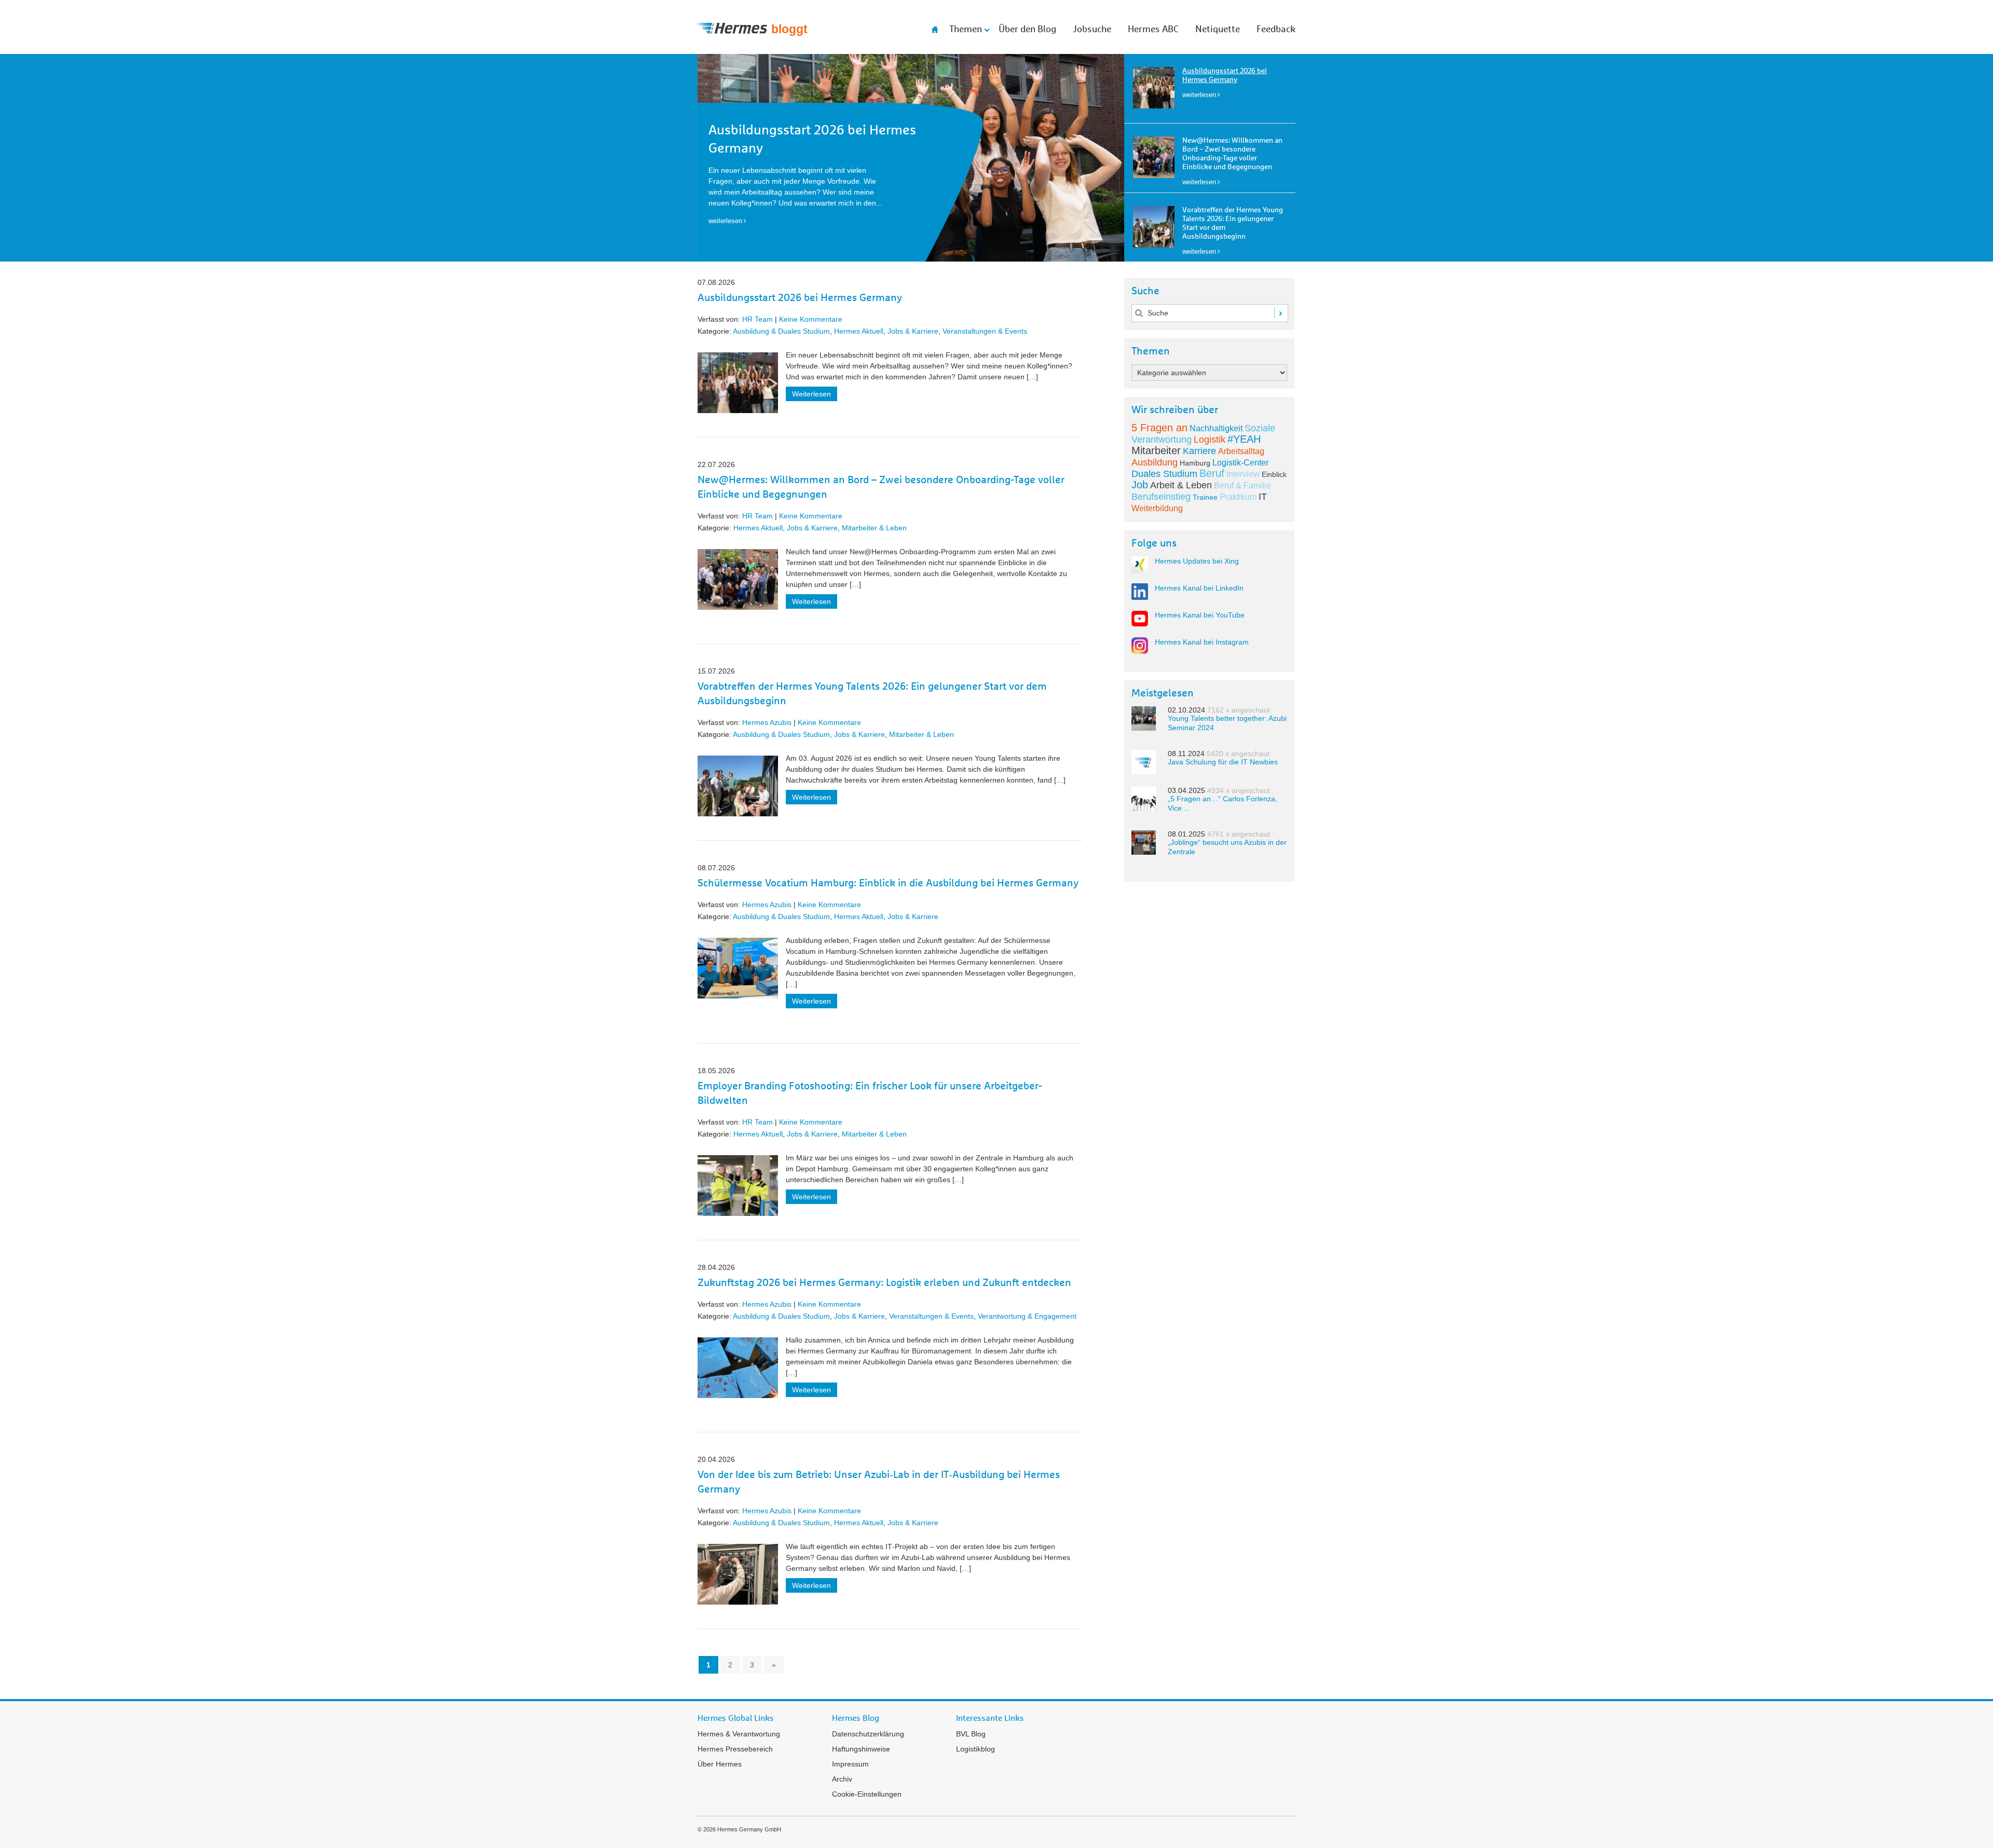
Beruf (1212, 473)
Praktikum (1238, 497)
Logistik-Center (1240, 463)
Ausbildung (1155, 462)
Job (1140, 485)
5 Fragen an (1159, 428)
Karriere (1199, 451)
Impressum (850, 1764)
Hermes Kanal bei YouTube (1200, 615)
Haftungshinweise (861, 1749)
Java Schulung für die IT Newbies (1223, 762)
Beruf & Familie (1243, 485)
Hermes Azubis (767, 722)
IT (1263, 497)
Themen (966, 30)
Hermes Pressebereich (735, 1749)
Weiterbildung (1157, 508)
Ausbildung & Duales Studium (781, 331)
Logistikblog (975, 1749)
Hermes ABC (1153, 30)
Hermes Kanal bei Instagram (1202, 642)
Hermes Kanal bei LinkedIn (1199, 588)
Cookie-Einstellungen (867, 1794)
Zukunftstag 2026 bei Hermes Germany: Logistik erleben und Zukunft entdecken (884, 1283)
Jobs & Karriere (913, 331)
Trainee (1205, 497)
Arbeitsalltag (1241, 451)
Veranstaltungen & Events (985, 331)
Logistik (1210, 440)
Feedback (1276, 30)
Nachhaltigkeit (1216, 428)
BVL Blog (971, 1734)
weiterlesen (1199, 95)
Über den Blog (1027, 30)
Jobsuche (1092, 30)
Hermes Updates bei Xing (1197, 561)
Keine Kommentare (811, 319)
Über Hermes (720, 1764)
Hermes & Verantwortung (739, 1734)
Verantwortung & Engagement (1027, 1316)
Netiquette (1218, 30)
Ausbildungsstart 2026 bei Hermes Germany (800, 298)
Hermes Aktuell (859, 331)
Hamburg (1195, 463)
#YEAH (1244, 439)
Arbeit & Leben (1181, 485)
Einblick (1274, 474)
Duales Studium (1164, 474)
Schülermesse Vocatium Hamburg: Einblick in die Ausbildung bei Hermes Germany (888, 883)
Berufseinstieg (1161, 497)
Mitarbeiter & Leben (874, 528)
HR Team (757, 319)
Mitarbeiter (1156, 450)
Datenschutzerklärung (868, 1734)
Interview (1243, 474)
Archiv (842, 1779)
